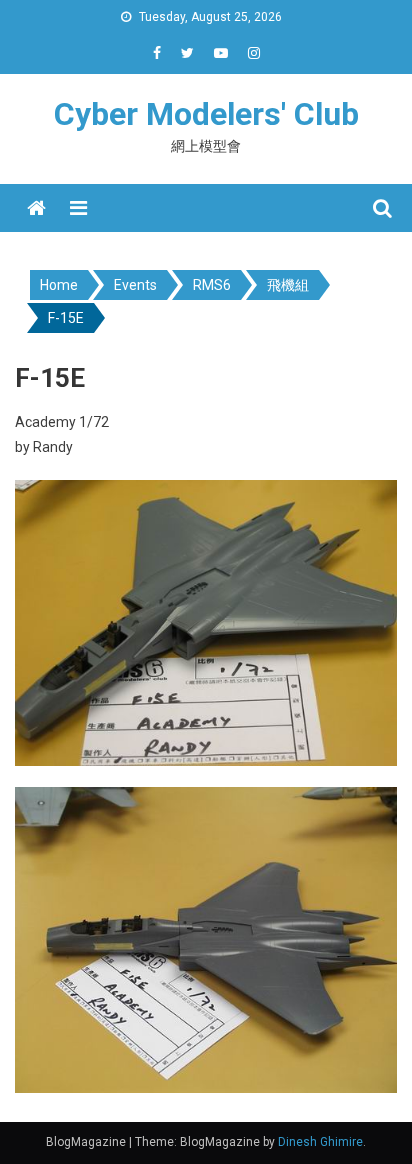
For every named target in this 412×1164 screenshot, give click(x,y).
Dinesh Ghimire (320, 1142)
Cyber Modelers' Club (206, 114)
